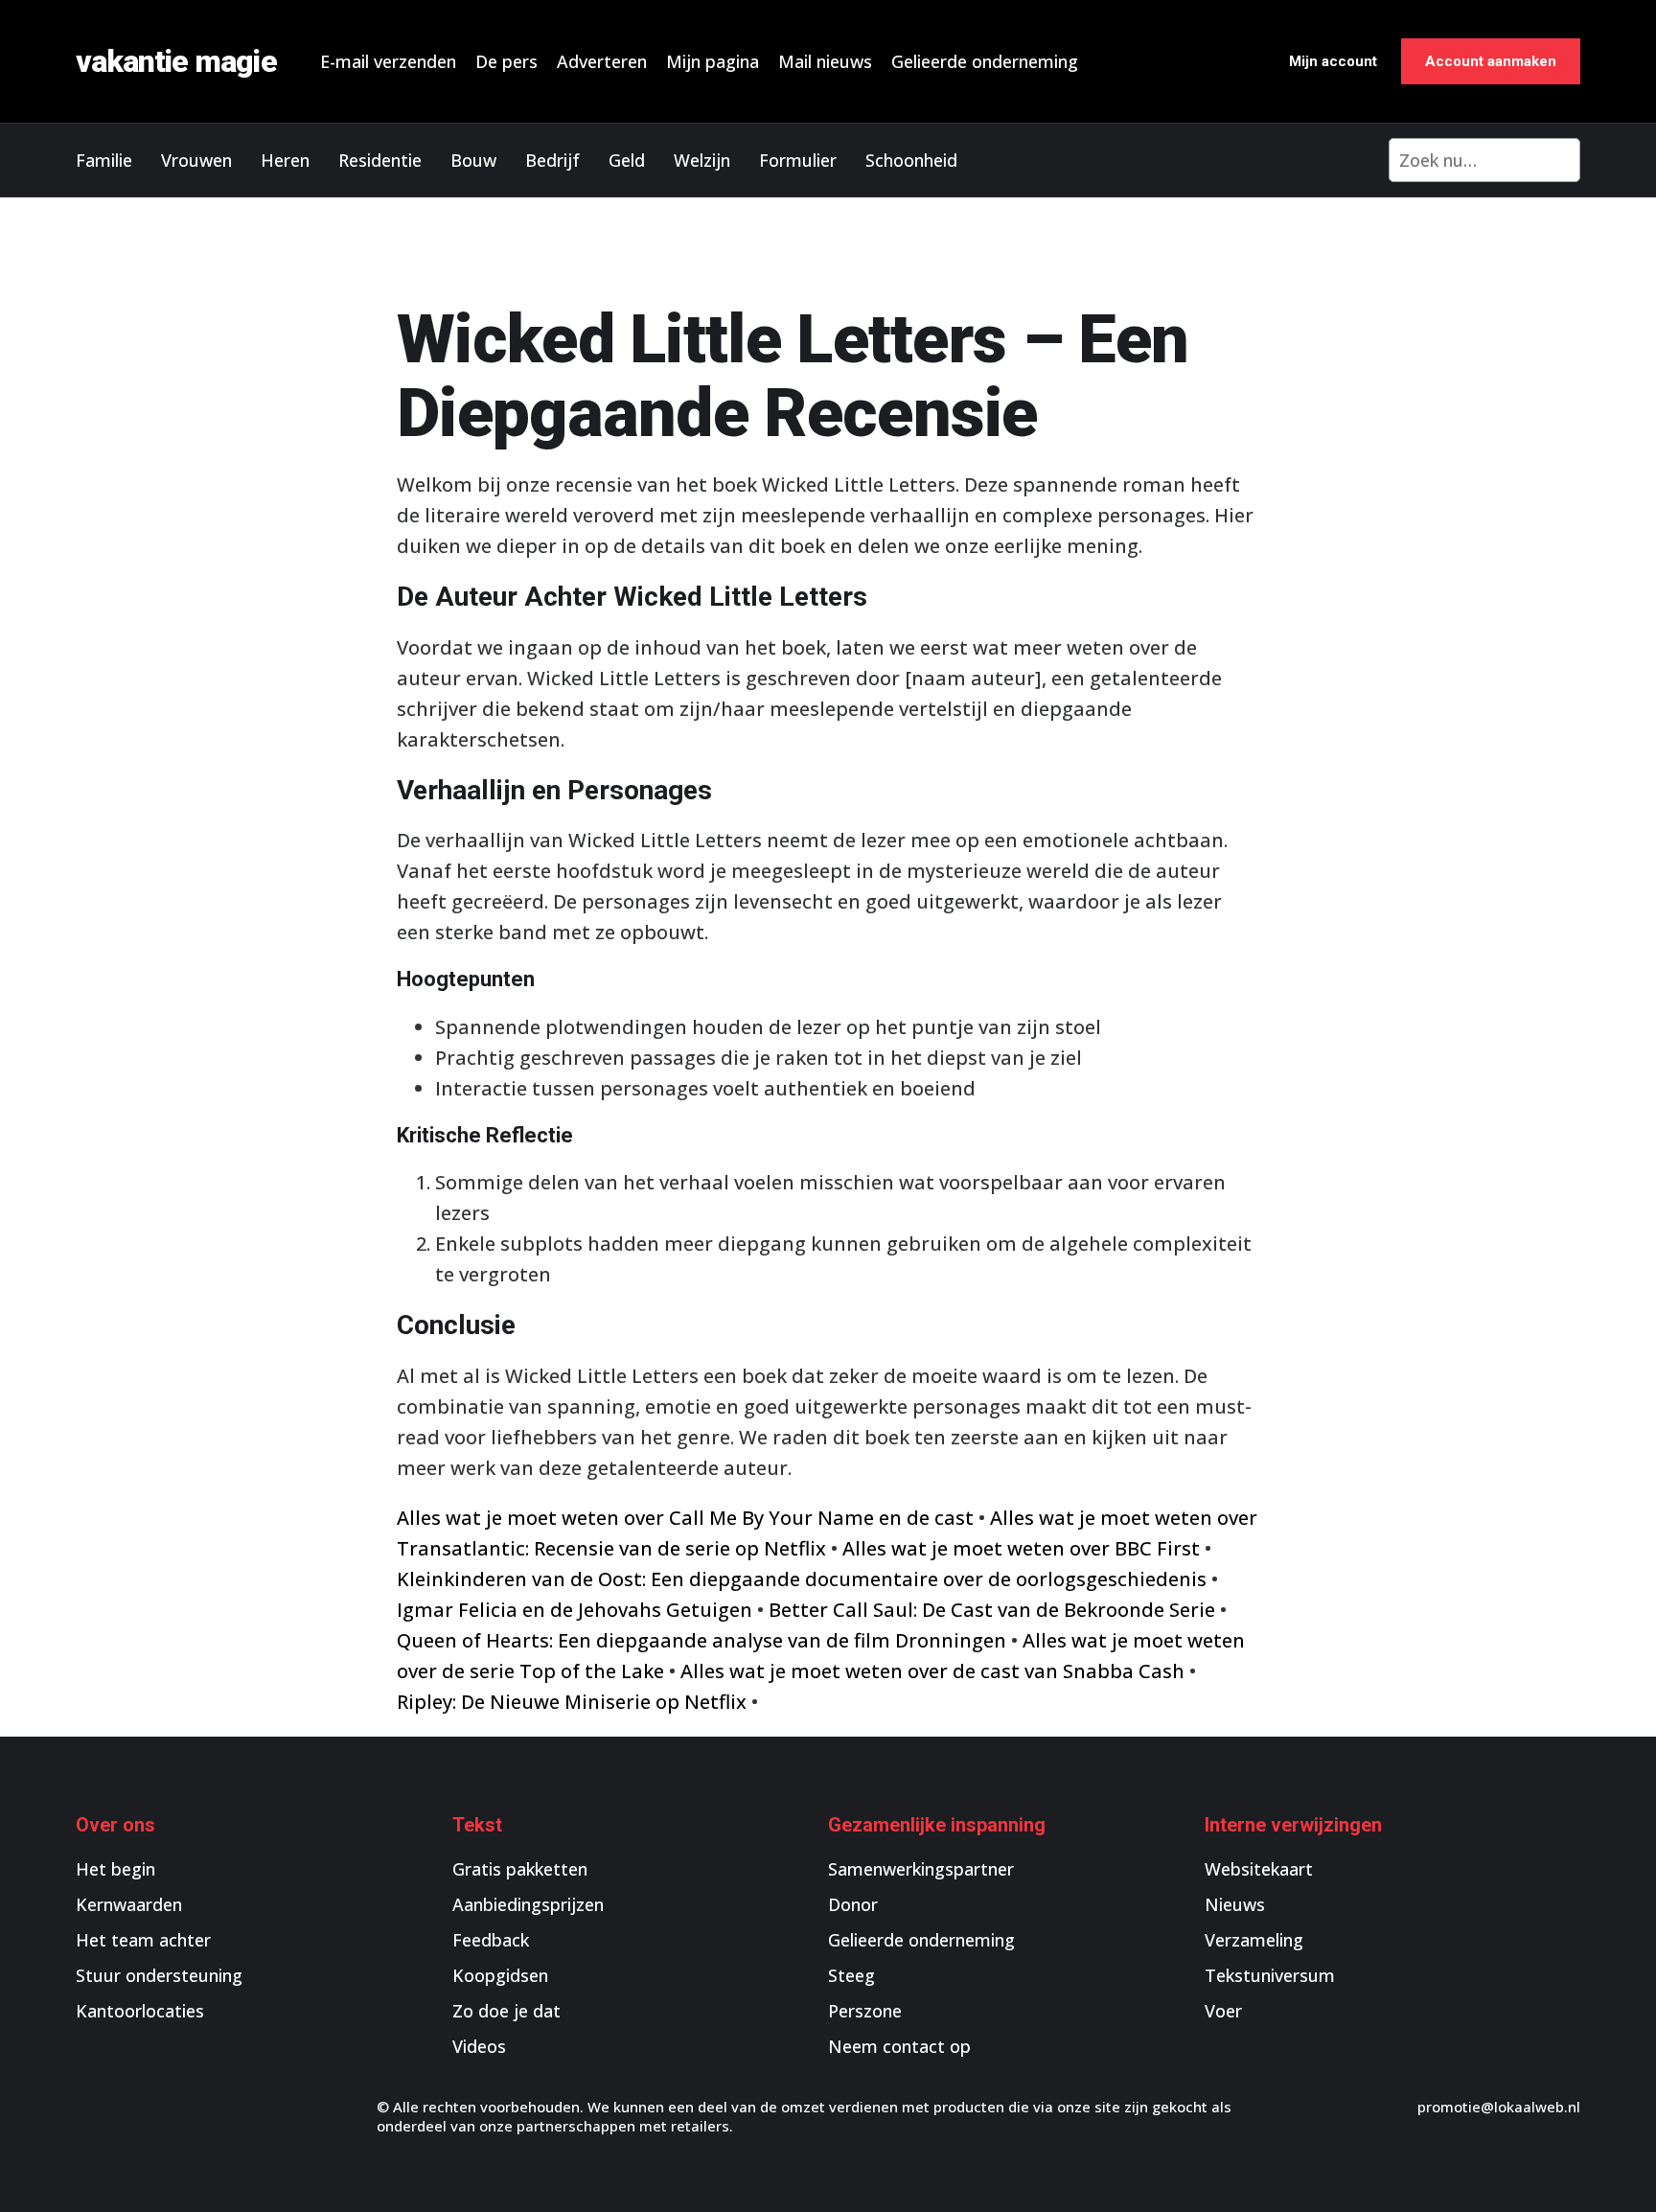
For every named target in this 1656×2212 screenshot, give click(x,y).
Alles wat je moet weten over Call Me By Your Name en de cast (685, 1518)
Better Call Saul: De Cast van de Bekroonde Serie (992, 1610)
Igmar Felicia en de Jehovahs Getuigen (575, 1610)
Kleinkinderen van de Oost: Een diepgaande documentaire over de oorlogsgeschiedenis (802, 1579)
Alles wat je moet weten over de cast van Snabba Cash (932, 1671)
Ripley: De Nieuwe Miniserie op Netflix (572, 1702)
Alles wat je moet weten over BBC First (1021, 1548)
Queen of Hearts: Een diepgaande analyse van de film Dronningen (701, 1640)
